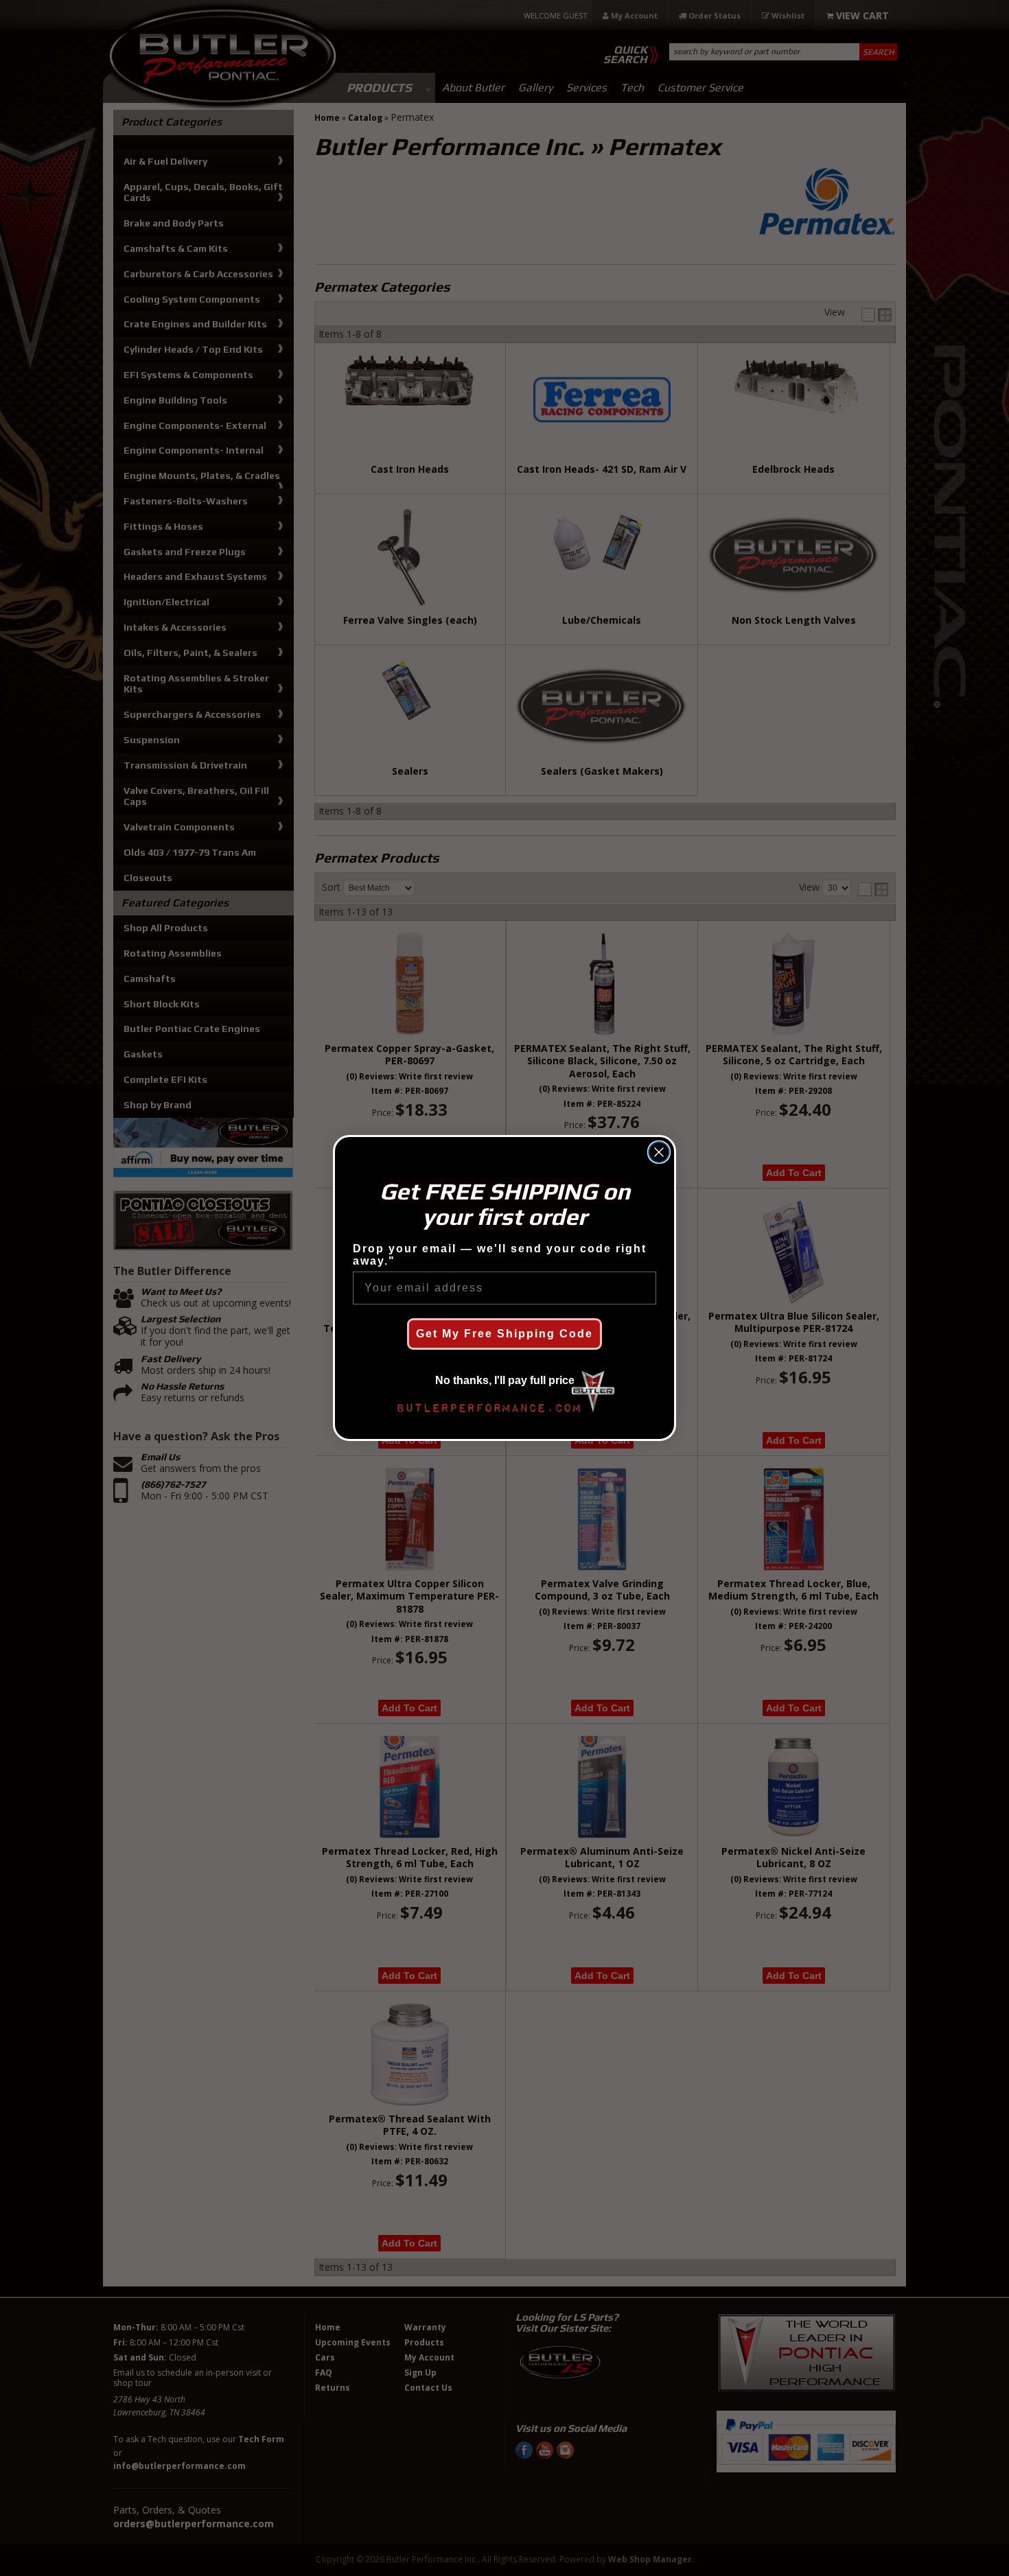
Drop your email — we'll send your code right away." (500, 1255)
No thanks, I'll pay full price (505, 1380)
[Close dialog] (659, 1152)
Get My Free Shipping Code (505, 1334)
